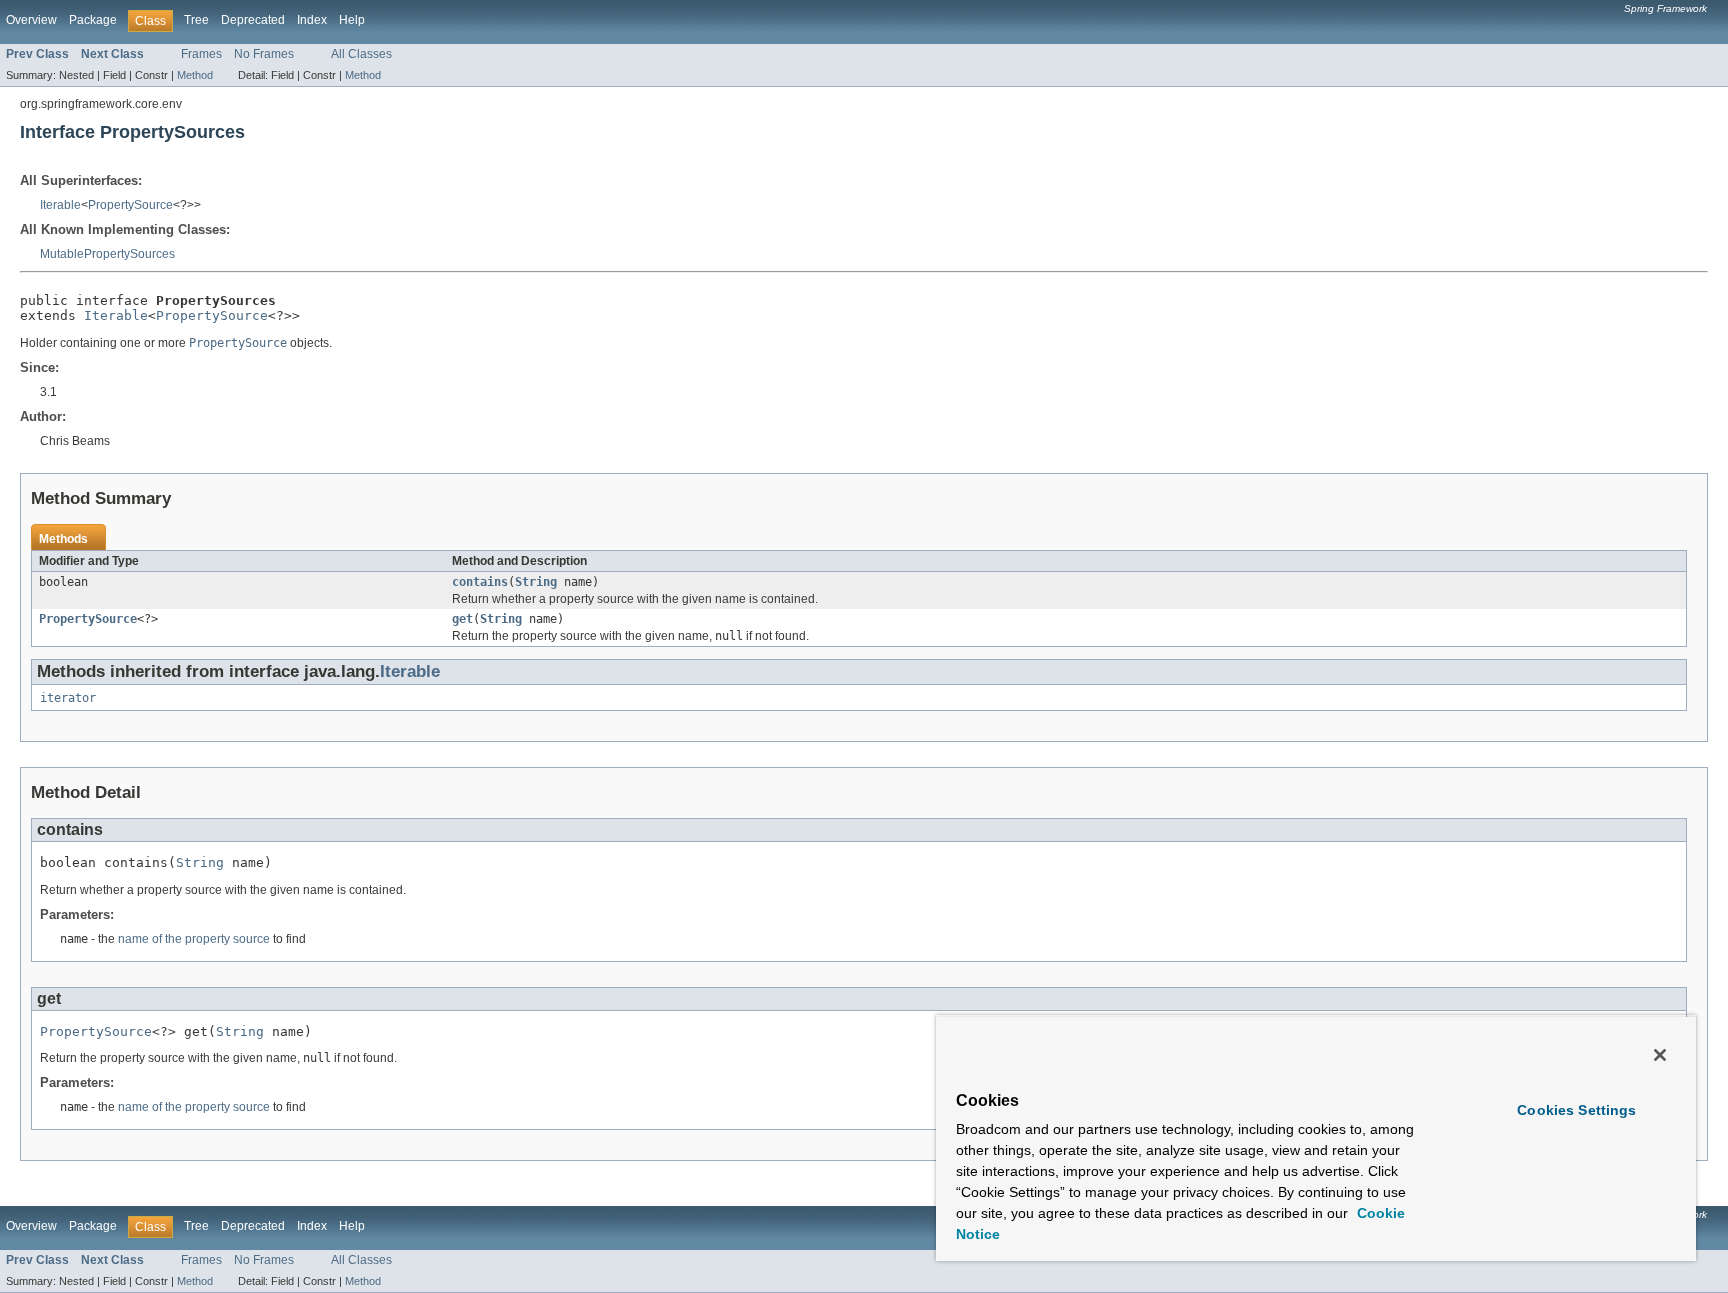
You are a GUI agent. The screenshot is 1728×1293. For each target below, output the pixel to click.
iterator (68, 698)
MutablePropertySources (107, 254)
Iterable (60, 205)
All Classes (361, 54)
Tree (196, 20)
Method (195, 75)
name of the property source (194, 939)
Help (352, 20)
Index (312, 20)
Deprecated (253, 20)
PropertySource (130, 205)
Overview (31, 20)
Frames (201, 54)
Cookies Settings (1576, 1110)
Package (93, 20)
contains (480, 582)
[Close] (1660, 1055)
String (536, 582)
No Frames (264, 54)
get (462, 619)
